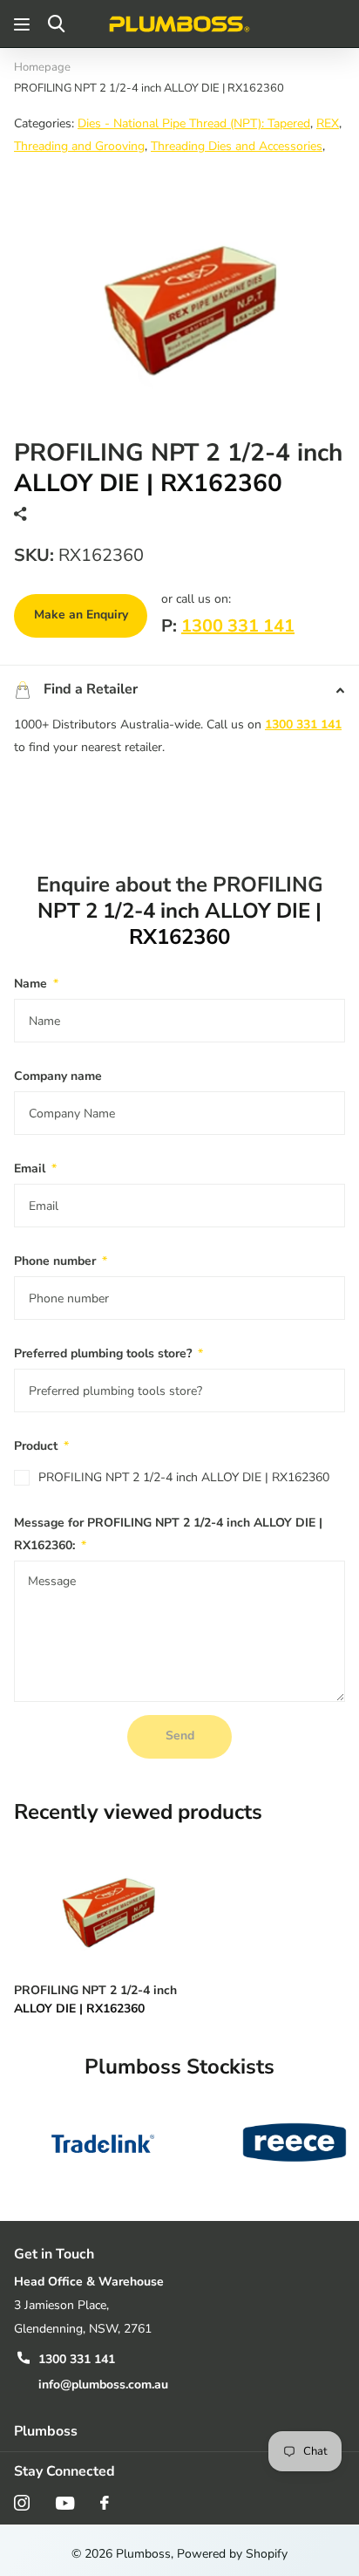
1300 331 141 (238, 626)
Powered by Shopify (232, 2554)
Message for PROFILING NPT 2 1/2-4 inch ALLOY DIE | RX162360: (168, 1534)
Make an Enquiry (81, 615)
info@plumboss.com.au (103, 2385)
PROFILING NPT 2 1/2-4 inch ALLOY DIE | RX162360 (184, 1477)
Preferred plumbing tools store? (108, 1353)
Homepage (42, 67)
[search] (56, 24)
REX (328, 123)
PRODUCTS (24, 24)
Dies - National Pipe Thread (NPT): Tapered (194, 123)
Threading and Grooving (79, 146)
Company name (58, 1076)
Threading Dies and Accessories (237, 146)
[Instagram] (22, 2503)
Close (179, 2432)
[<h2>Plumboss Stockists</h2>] (103, 2142)
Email (35, 1168)
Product (41, 1446)
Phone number (61, 1261)
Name (36, 984)
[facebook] (105, 2503)
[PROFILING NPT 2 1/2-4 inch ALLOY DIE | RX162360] (103, 1902)
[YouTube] (65, 2503)
